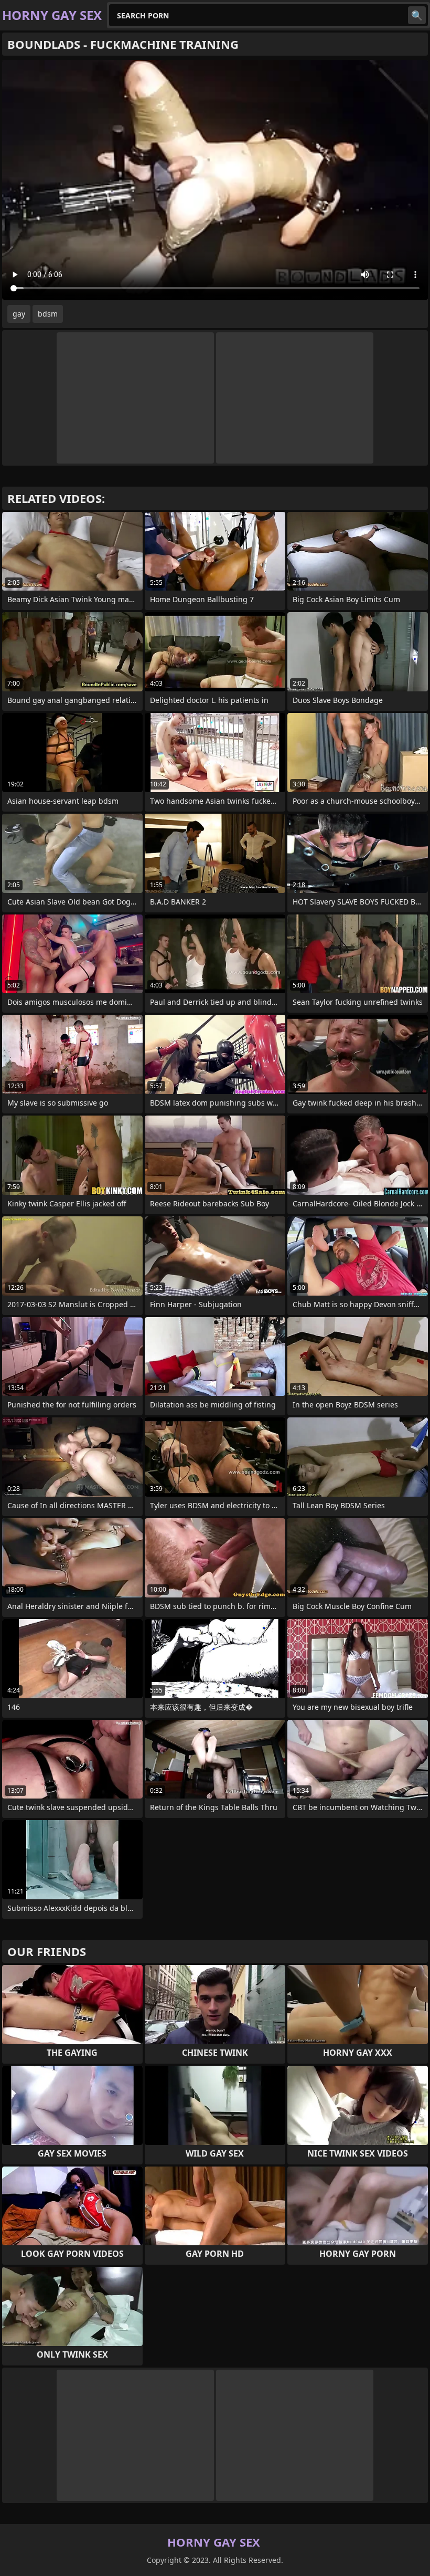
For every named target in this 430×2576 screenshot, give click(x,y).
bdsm (48, 314)
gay (19, 314)
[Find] (417, 15)
